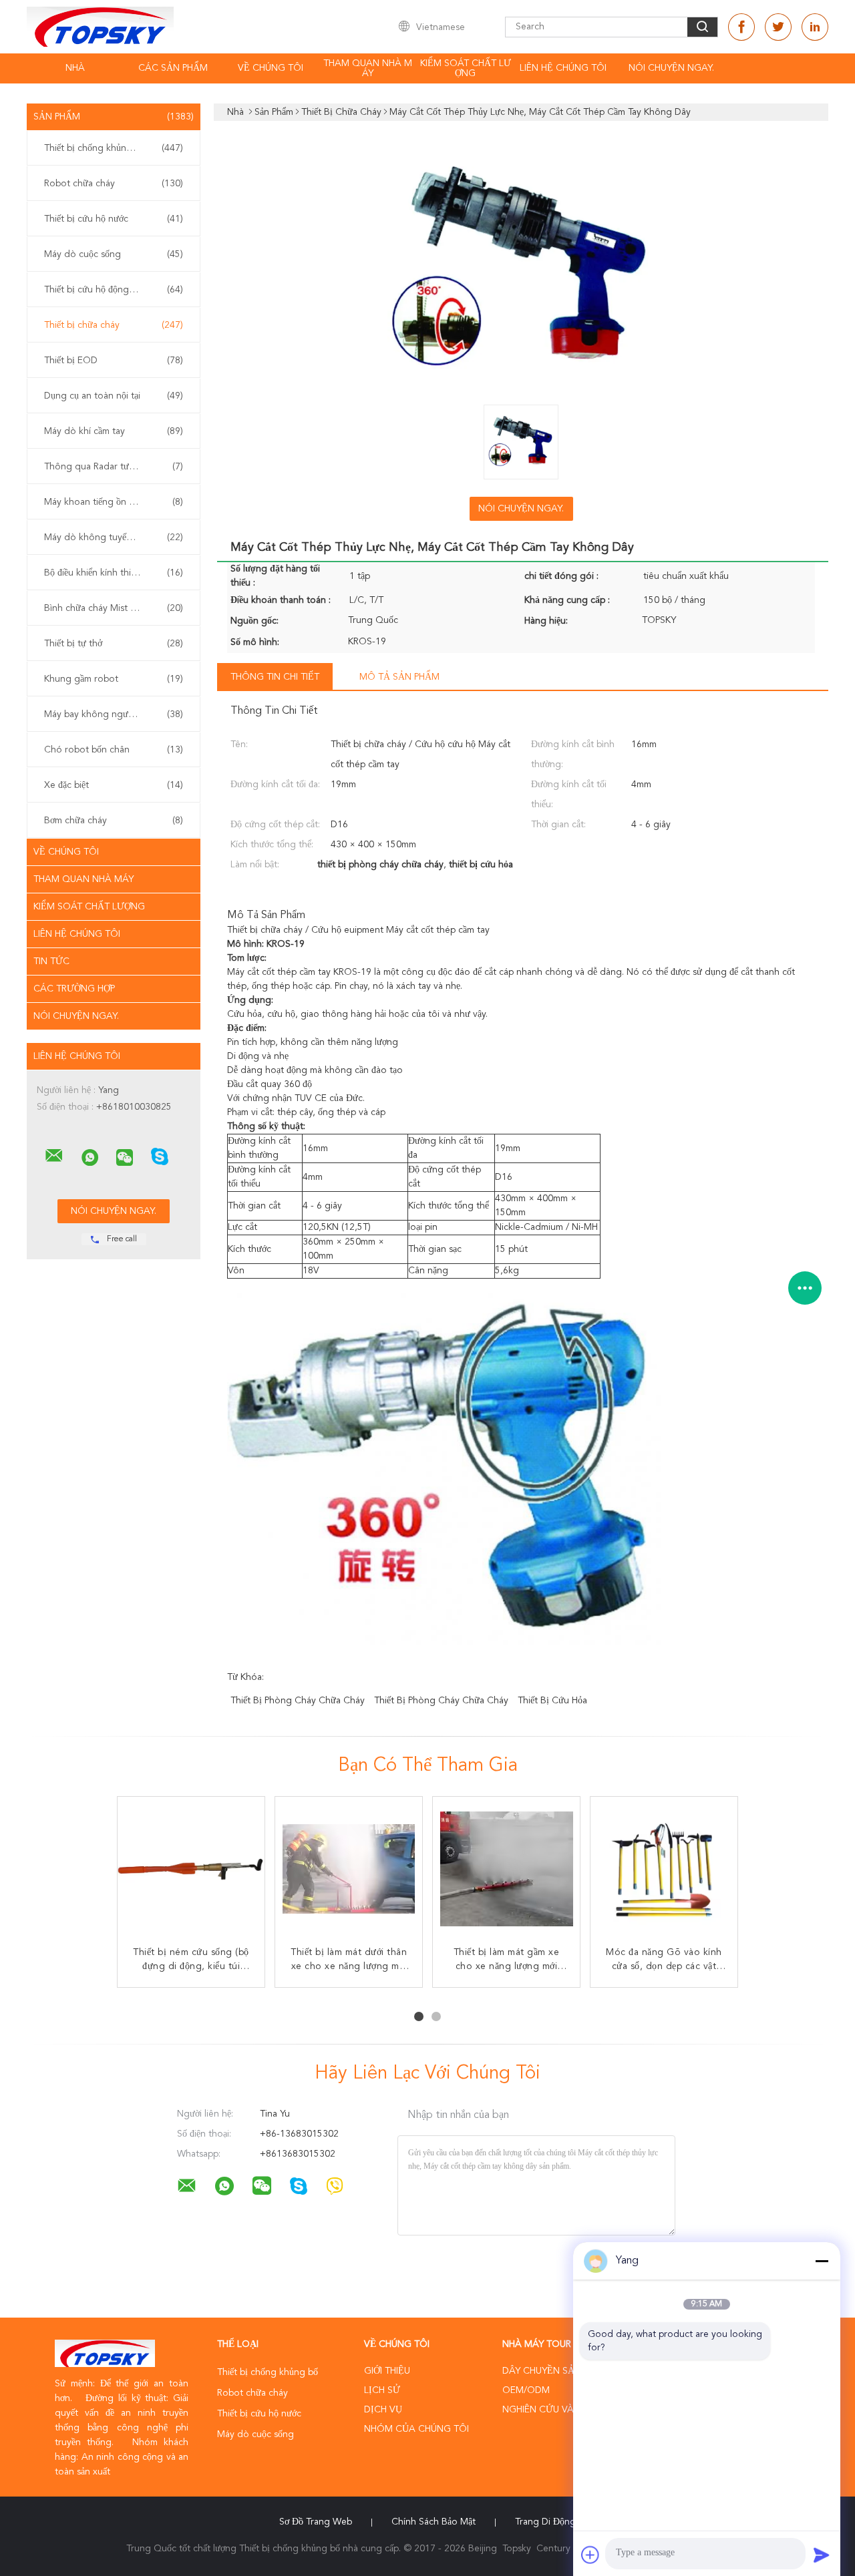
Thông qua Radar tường (114, 467)
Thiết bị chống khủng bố (114, 148)
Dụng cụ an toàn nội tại (114, 396)
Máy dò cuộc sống (114, 254)
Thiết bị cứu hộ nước (114, 219)
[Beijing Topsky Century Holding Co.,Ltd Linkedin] (815, 27)
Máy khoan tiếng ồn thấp (114, 502)
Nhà (75, 68)
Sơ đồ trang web (316, 2522)
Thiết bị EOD (114, 361)
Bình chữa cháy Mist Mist (114, 608)
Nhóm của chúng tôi (416, 2429)
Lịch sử (382, 2390)
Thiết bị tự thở (114, 644)
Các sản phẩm (173, 68)
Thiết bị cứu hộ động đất (114, 290)
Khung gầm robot (114, 679)
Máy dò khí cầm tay (114, 431)
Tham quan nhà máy (368, 68)
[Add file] (590, 2555)
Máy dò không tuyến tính (114, 538)
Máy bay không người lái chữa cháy (117, 714)
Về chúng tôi (271, 68)
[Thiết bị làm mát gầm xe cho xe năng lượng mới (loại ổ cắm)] (506, 1870)
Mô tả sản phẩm (399, 677)
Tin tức (51, 961)
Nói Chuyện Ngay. (671, 68)
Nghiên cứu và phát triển (564, 2410)
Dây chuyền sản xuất (555, 2371)
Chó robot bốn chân (114, 750)
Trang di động (545, 2522)
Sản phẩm (114, 117)
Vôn (236, 1271)
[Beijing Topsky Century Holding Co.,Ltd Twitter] (778, 27)
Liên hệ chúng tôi (563, 68)
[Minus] (822, 2261)
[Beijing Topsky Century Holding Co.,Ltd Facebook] (741, 27)
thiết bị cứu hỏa (552, 1701)
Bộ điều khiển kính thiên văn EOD (114, 573)
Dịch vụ (383, 2410)
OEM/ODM (526, 2390)
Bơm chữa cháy (114, 821)
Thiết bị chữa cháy (114, 325)
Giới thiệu (387, 2371)
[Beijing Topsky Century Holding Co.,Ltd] (54, 1156)
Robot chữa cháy (114, 184)
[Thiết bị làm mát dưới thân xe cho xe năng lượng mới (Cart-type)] (349, 1870)
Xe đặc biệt (114, 785)
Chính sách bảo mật (434, 2522)
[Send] (822, 2555)
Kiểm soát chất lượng (466, 68)
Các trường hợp (74, 989)
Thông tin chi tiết (275, 677)
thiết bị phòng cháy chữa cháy (298, 1701)
